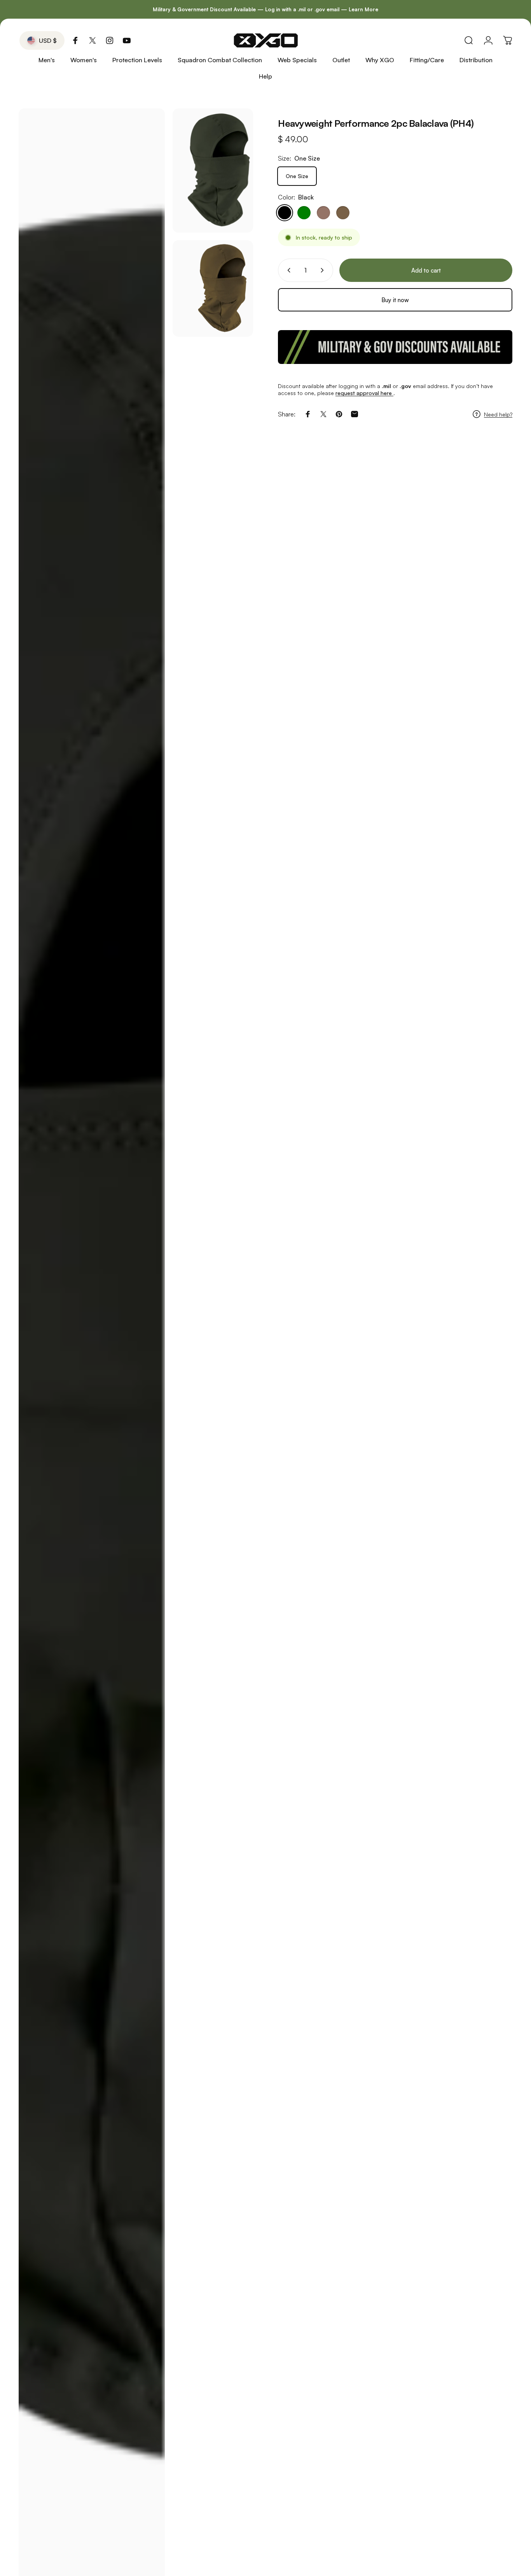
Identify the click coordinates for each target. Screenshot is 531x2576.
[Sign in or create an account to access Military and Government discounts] (395, 347)
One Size (297, 176)
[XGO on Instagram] (110, 40)
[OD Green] (304, 213)
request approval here (364, 393)
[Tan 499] (323, 213)
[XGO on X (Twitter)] (93, 40)
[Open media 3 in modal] (213, 289)
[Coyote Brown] (343, 213)
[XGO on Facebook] (75, 40)
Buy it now (395, 300)
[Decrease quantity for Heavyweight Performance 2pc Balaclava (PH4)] (287, 270)
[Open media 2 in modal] (213, 171)
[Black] (285, 213)
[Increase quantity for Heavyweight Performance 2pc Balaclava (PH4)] (324, 270)
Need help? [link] (498, 414)
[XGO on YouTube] (127, 40)
